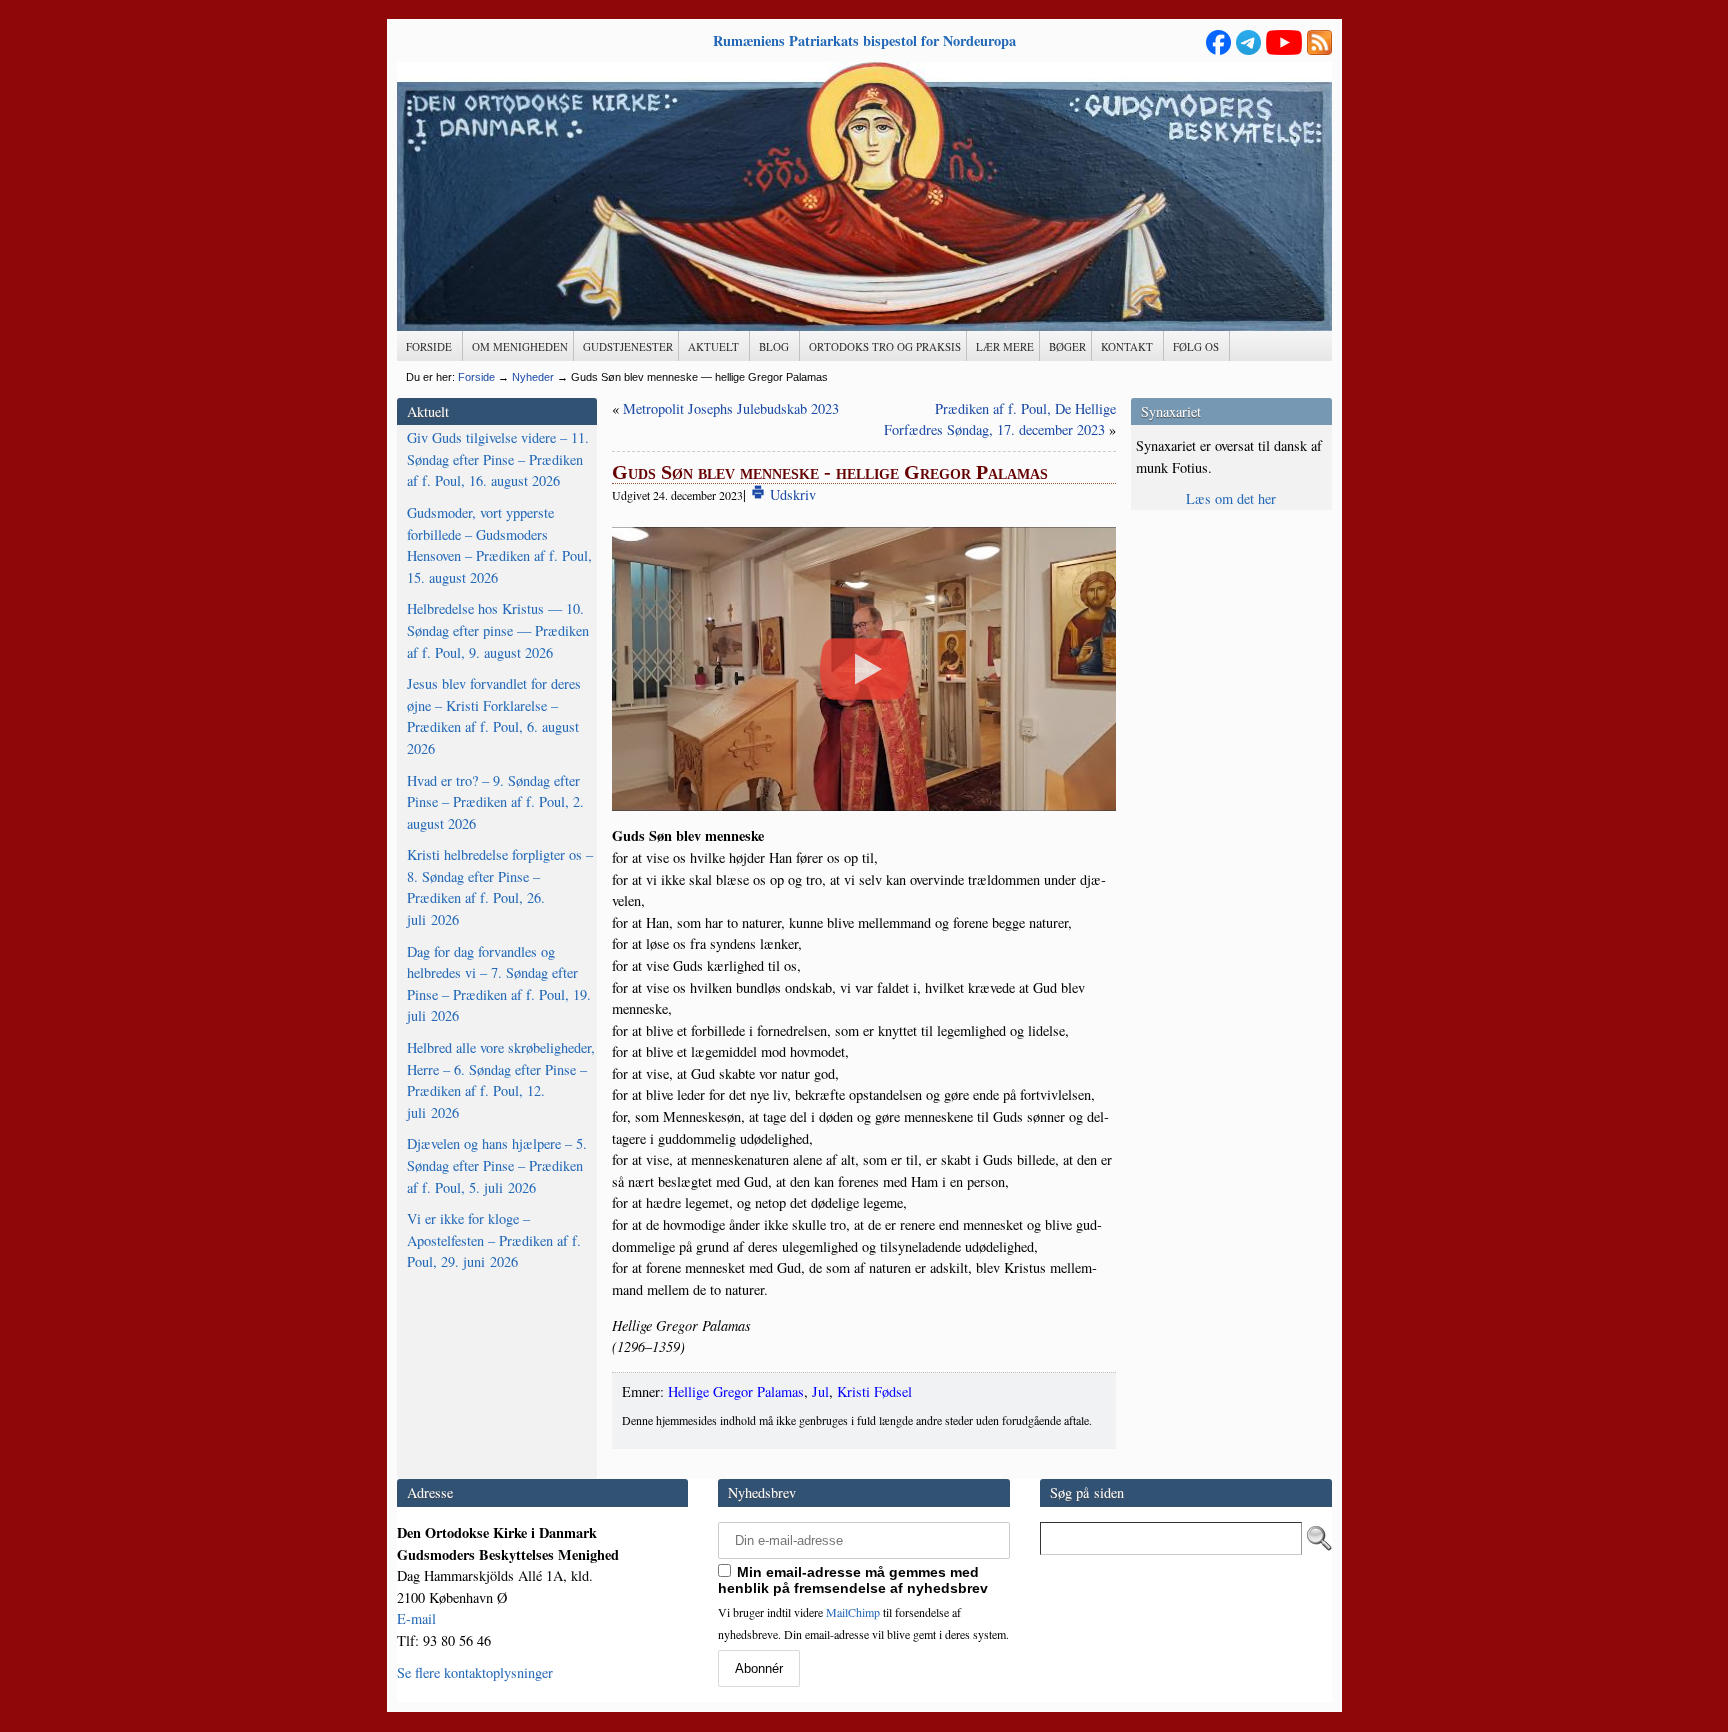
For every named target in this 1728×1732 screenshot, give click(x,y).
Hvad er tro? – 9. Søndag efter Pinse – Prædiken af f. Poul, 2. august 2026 (495, 802)
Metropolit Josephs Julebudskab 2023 (731, 408)
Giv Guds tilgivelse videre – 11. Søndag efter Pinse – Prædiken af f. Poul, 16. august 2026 (498, 459)
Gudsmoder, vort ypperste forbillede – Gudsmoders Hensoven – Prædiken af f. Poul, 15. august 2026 (499, 545)
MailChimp (853, 1612)
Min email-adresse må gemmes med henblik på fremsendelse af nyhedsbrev (853, 1580)
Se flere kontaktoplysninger (475, 1672)
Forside (476, 377)
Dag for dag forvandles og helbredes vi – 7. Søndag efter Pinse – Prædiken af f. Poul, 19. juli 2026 (499, 984)
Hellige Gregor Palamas (736, 1391)
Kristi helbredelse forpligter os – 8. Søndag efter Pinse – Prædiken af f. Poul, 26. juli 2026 (500, 887)
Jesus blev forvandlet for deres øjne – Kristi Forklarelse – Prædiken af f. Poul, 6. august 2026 (494, 716)
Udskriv (791, 494)
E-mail (416, 1618)
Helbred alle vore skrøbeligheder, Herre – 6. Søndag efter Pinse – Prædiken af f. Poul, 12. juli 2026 (501, 1080)
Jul (820, 1391)
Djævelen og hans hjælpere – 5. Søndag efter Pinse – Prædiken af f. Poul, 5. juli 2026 (497, 1165)
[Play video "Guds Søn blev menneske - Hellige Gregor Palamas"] (864, 669)
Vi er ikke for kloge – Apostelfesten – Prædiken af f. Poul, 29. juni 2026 (494, 1240)
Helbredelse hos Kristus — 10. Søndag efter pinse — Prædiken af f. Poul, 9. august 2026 (498, 630)
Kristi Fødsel (874, 1391)
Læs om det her (1231, 498)
